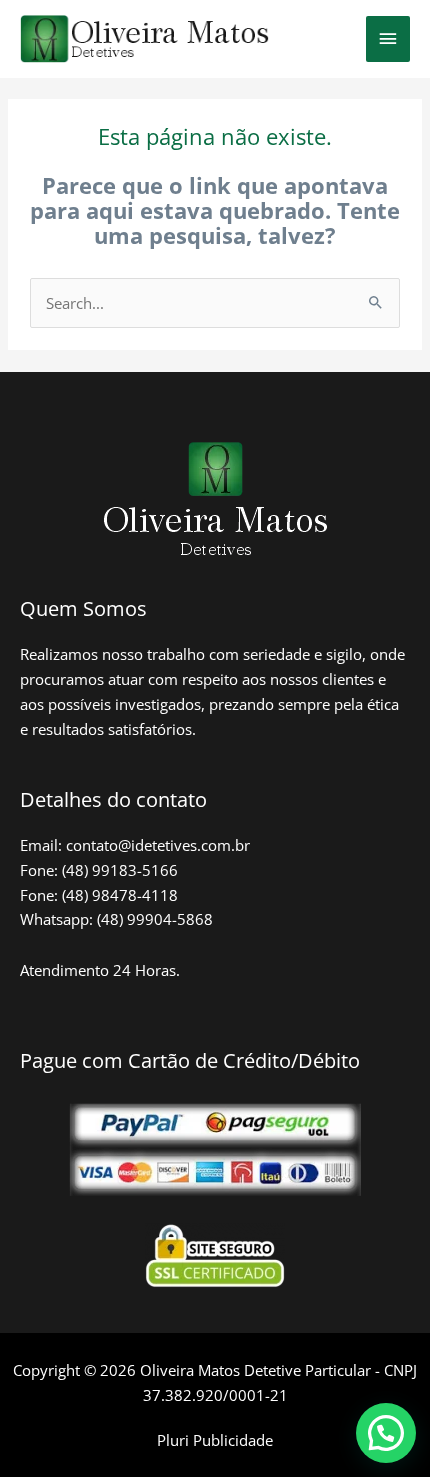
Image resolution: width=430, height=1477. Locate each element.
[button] (386, 1433)
